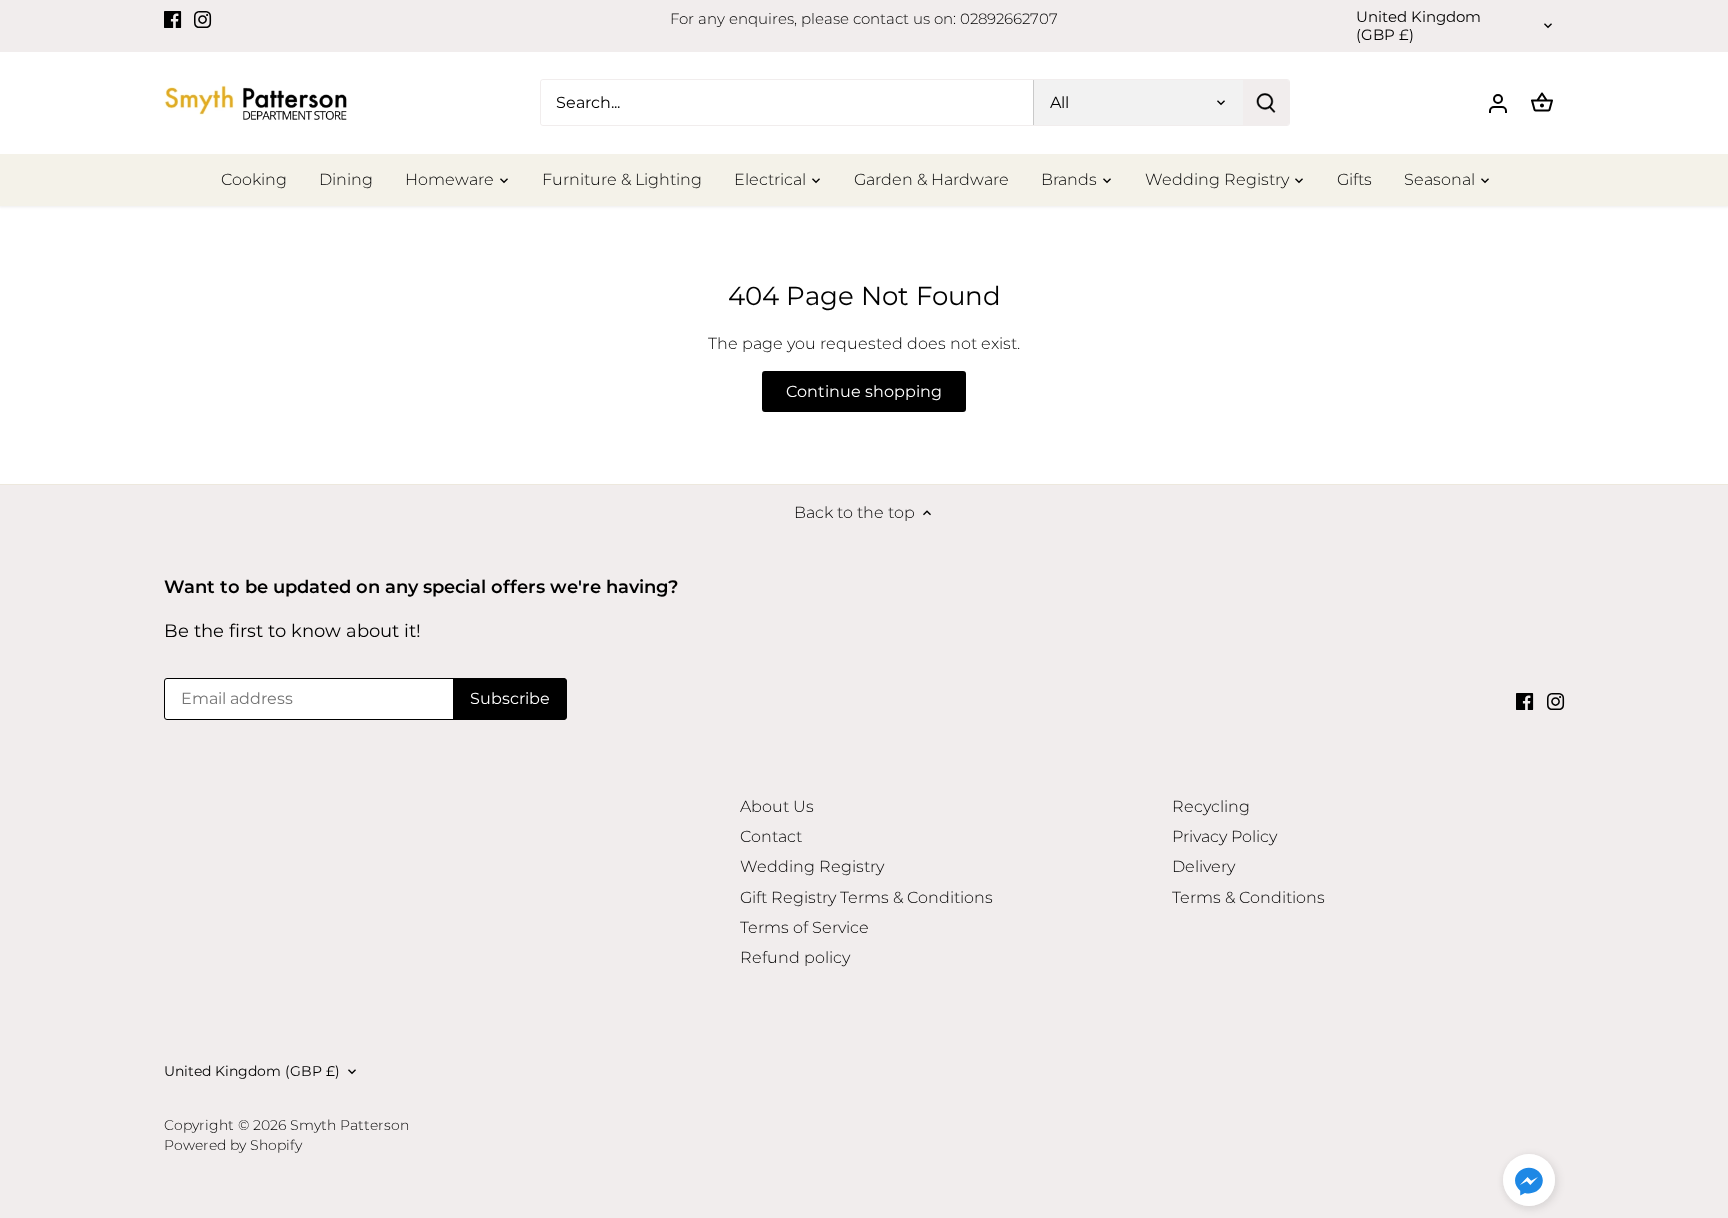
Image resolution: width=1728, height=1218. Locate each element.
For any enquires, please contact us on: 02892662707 (864, 18)
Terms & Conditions (1248, 897)
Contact (771, 836)
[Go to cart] (1542, 102)
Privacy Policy (1224, 836)
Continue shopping (864, 391)
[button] (1529, 1180)
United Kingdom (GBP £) (1418, 26)
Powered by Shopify (233, 1145)
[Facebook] (172, 19)
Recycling (1211, 806)
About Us (777, 806)
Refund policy (795, 957)
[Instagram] (202, 19)
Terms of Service (804, 927)
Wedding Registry (812, 866)
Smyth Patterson (349, 1125)
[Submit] (1266, 102)
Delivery (1203, 866)
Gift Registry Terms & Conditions (866, 897)
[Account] (1498, 102)
